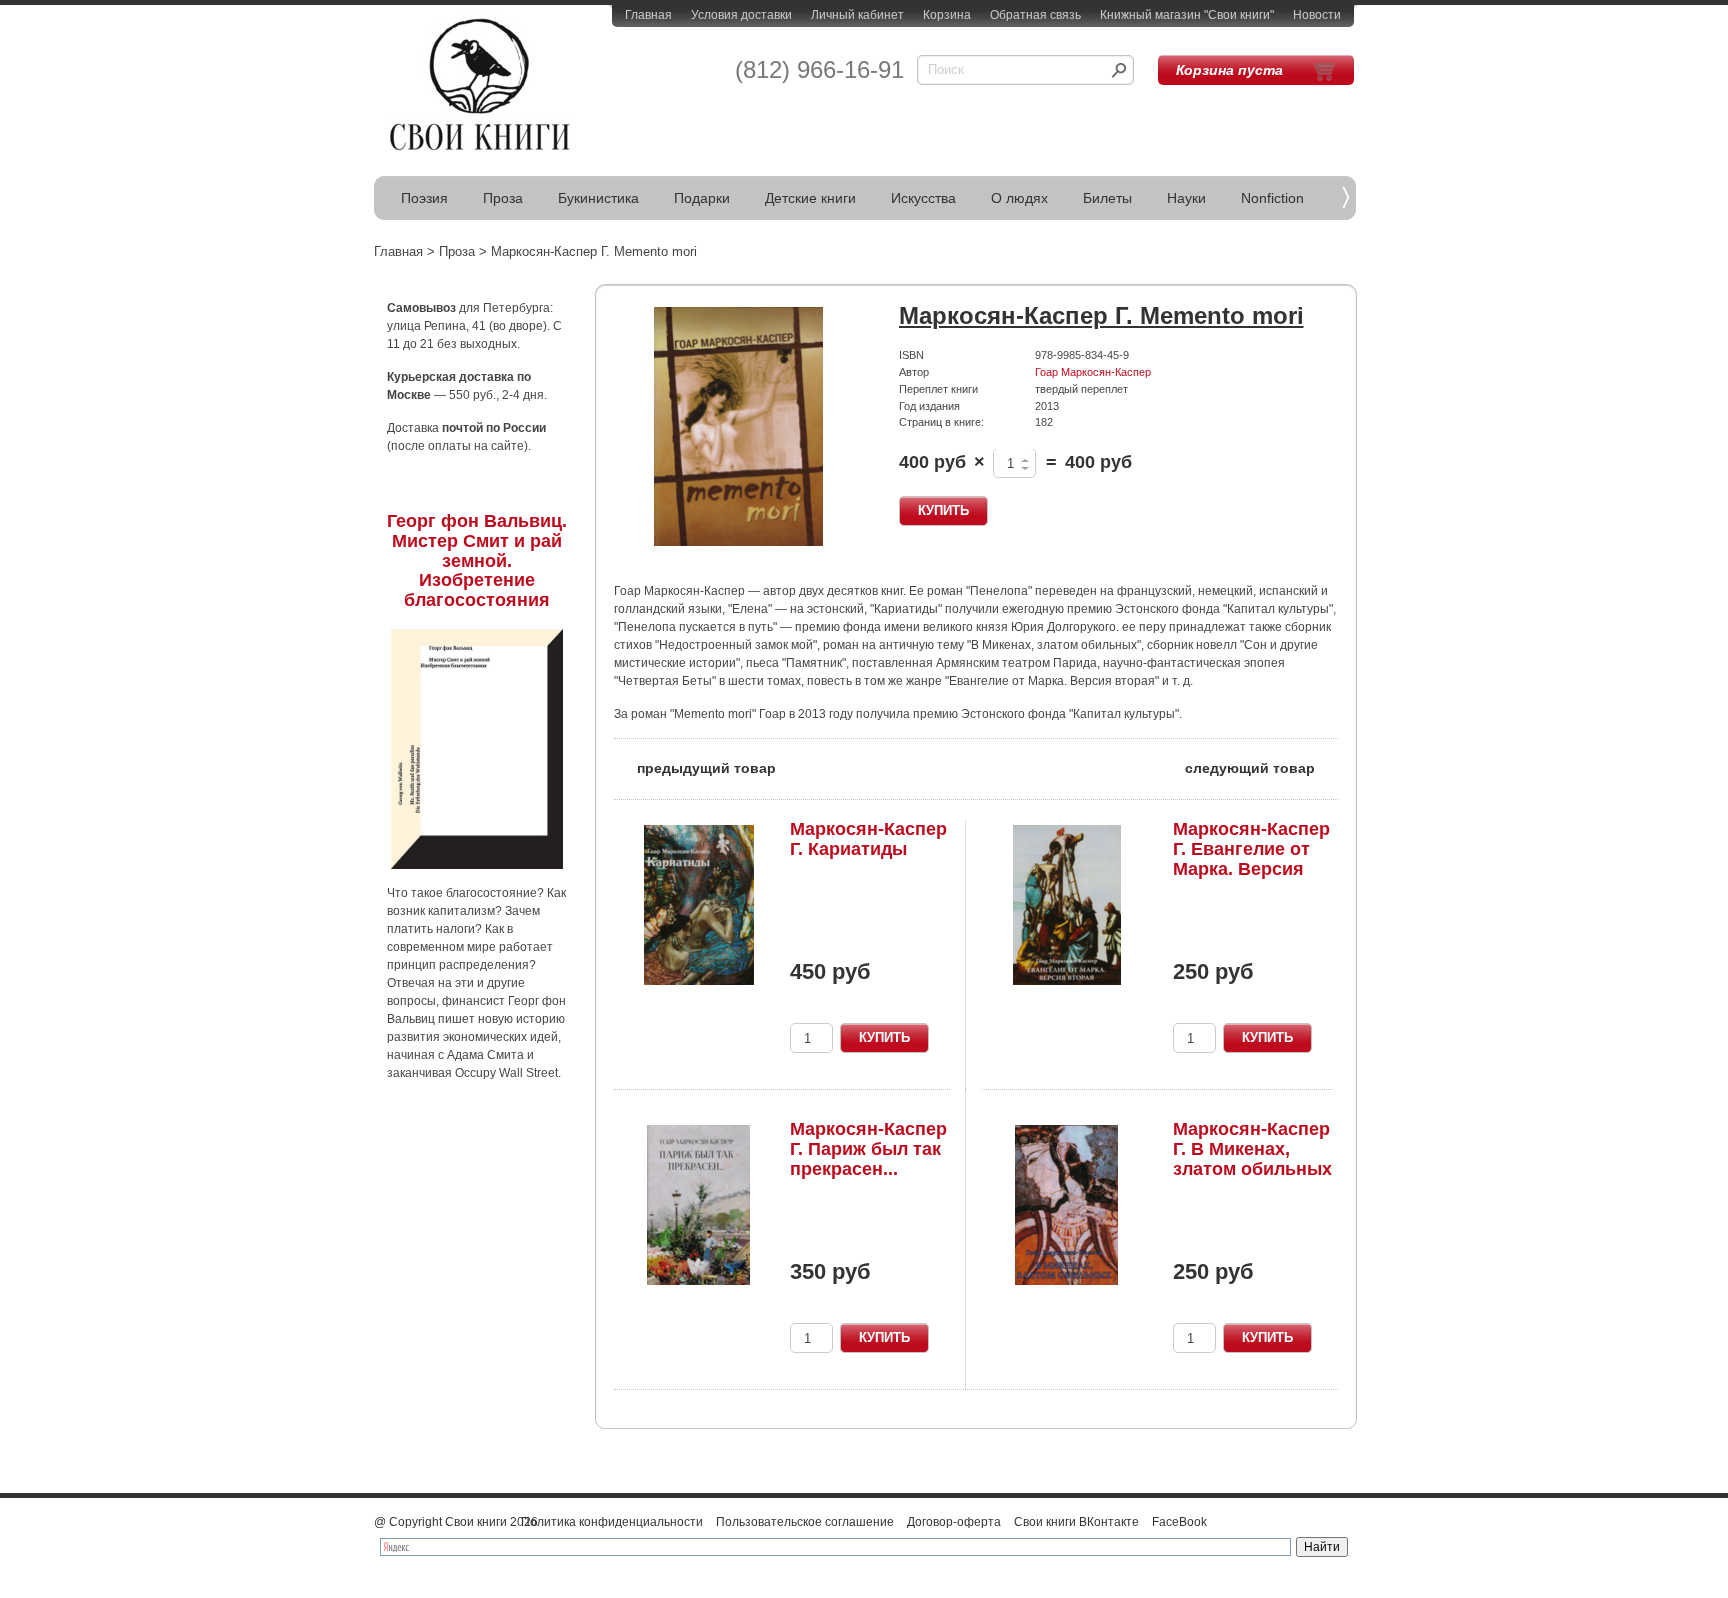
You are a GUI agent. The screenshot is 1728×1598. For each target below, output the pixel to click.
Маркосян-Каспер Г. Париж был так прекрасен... (868, 1149)
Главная (648, 15)
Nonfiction (1272, 198)
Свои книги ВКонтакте (1076, 1522)
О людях (1019, 198)
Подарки (702, 198)
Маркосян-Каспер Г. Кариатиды (868, 839)
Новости (1317, 15)
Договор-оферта (954, 1522)
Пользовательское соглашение (805, 1522)
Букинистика (598, 198)
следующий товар (1261, 766)
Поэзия (424, 198)
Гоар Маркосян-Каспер (1093, 372)
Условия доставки (741, 15)
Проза (503, 198)
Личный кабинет (857, 15)
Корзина (947, 15)
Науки (1186, 198)
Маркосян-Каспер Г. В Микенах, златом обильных (1252, 1149)
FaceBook (1179, 1522)
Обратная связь (1035, 15)
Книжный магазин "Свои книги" (1187, 15)
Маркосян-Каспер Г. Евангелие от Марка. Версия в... (1251, 858)
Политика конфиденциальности (612, 1522)
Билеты (1107, 198)
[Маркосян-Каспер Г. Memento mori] (739, 427)
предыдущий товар (695, 766)
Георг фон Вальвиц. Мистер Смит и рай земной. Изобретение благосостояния (477, 560)
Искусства (923, 198)
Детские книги (810, 198)
